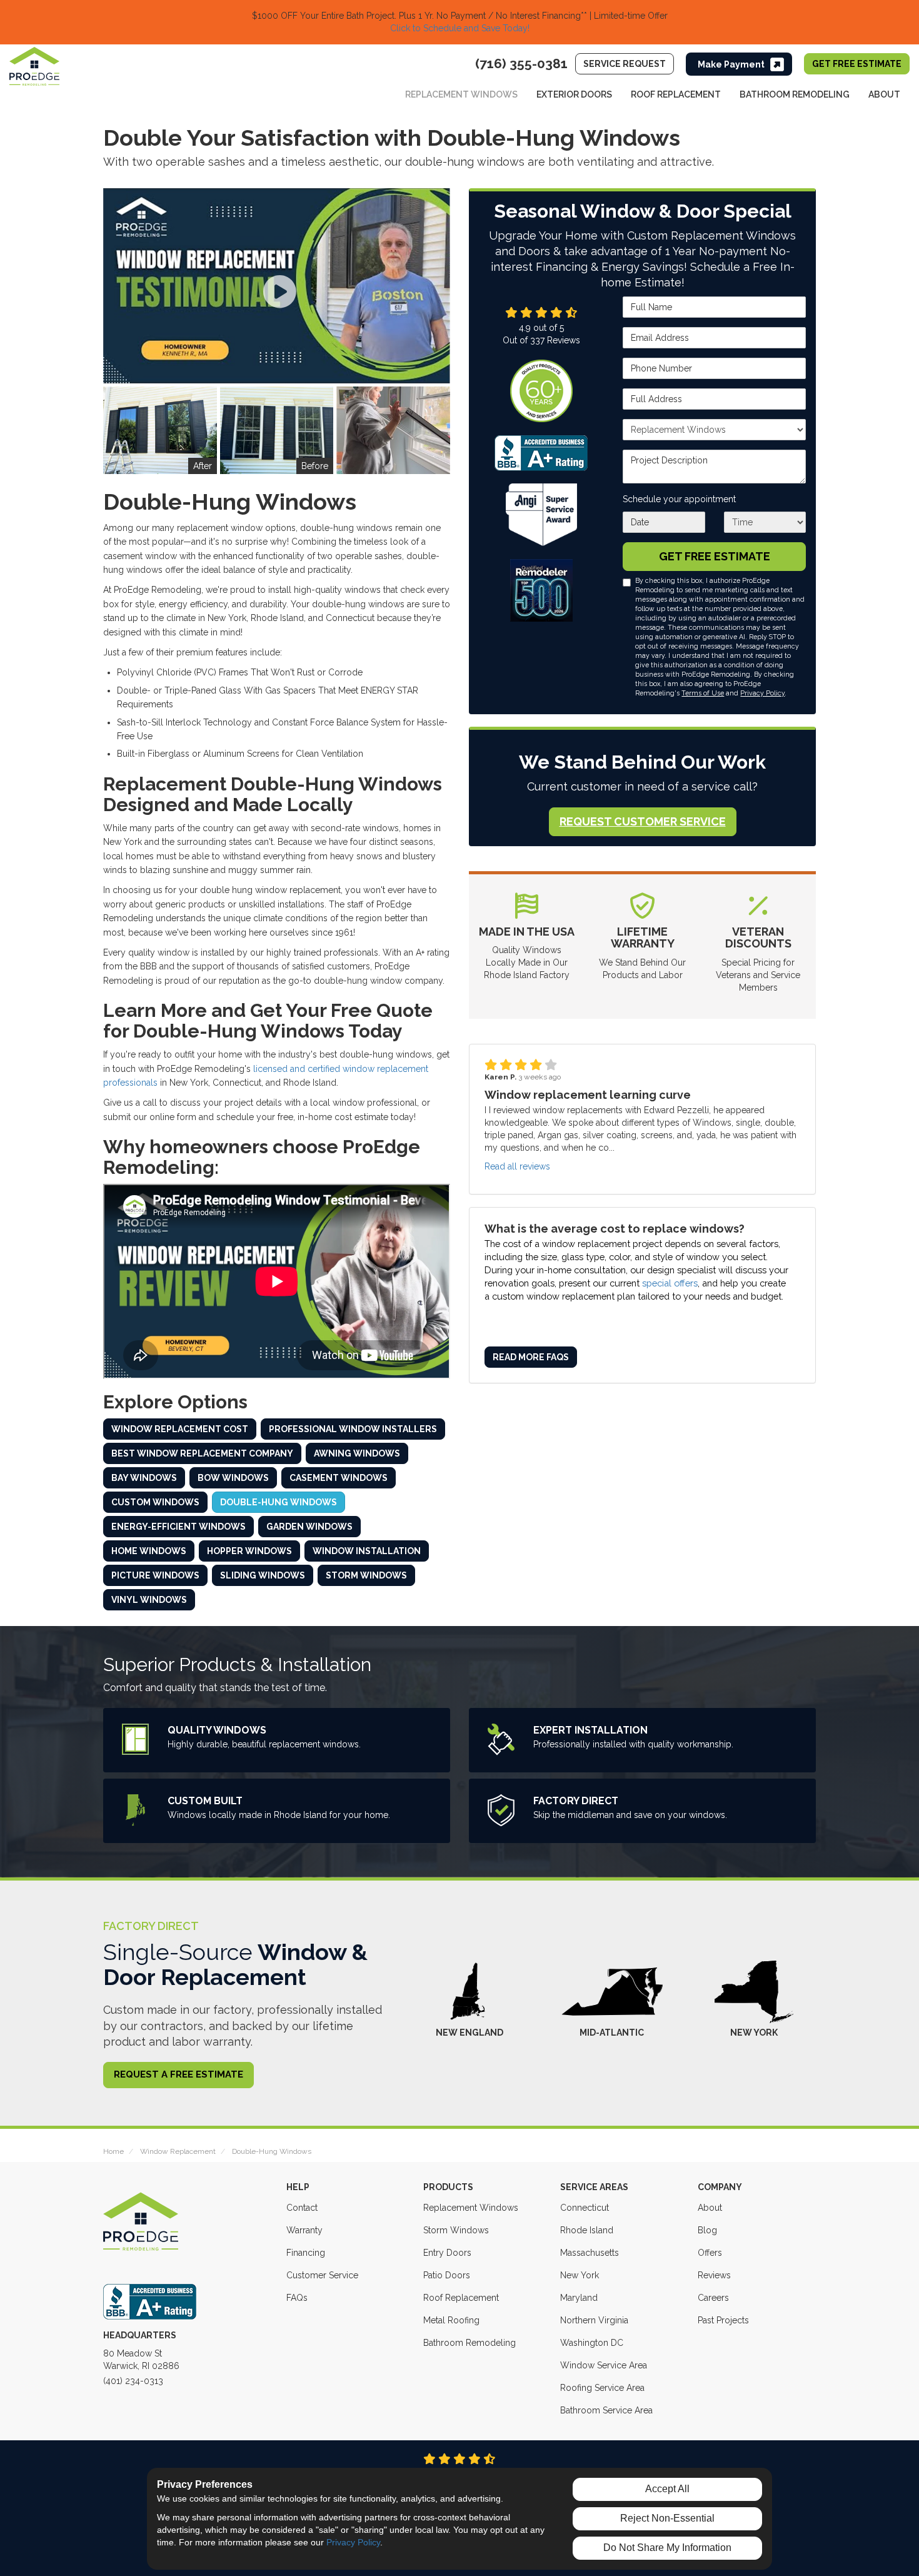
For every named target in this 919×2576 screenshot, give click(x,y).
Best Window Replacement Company (202, 1453)
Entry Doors (447, 2253)
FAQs (297, 2298)
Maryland (579, 2298)
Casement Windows (339, 1478)
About (710, 2208)
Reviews (714, 2275)
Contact (302, 2208)
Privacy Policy (762, 693)
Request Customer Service (643, 821)
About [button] (884, 94)
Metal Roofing (451, 2320)
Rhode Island (587, 2230)
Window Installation (367, 1551)
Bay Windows (144, 1478)
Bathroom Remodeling (470, 2343)
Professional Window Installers (353, 1429)
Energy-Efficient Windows (178, 1527)
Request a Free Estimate (178, 2074)
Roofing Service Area (602, 2388)
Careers (713, 2298)
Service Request (625, 64)
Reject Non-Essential (667, 2518)
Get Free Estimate (857, 64)
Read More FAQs (531, 1358)
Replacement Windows (471, 2208)
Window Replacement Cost (180, 1429)
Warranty (304, 2230)
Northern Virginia (594, 2320)
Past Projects (723, 2320)
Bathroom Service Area (606, 2410)
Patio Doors (447, 2275)
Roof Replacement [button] (676, 94)
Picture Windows (155, 1575)
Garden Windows (309, 1527)
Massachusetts (590, 2253)
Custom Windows (155, 1502)
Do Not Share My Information (667, 2548)
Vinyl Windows (149, 1600)
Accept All (667, 2489)
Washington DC (592, 2343)
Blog (707, 2230)
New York (580, 2275)
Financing (306, 2253)
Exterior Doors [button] (574, 94)
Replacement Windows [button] (461, 94)
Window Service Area (604, 2365)
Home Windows (149, 1551)
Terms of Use (703, 693)
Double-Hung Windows (279, 1502)
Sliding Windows (263, 1575)
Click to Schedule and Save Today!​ (460, 28)
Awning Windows (357, 1453)
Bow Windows (233, 1478)
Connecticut (585, 2208)
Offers (710, 2253)
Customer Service (322, 2275)
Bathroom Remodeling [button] (795, 94)
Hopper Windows (249, 1551)
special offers (670, 1283)
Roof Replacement (461, 2298)
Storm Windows (366, 1575)
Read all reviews (517, 1166)
